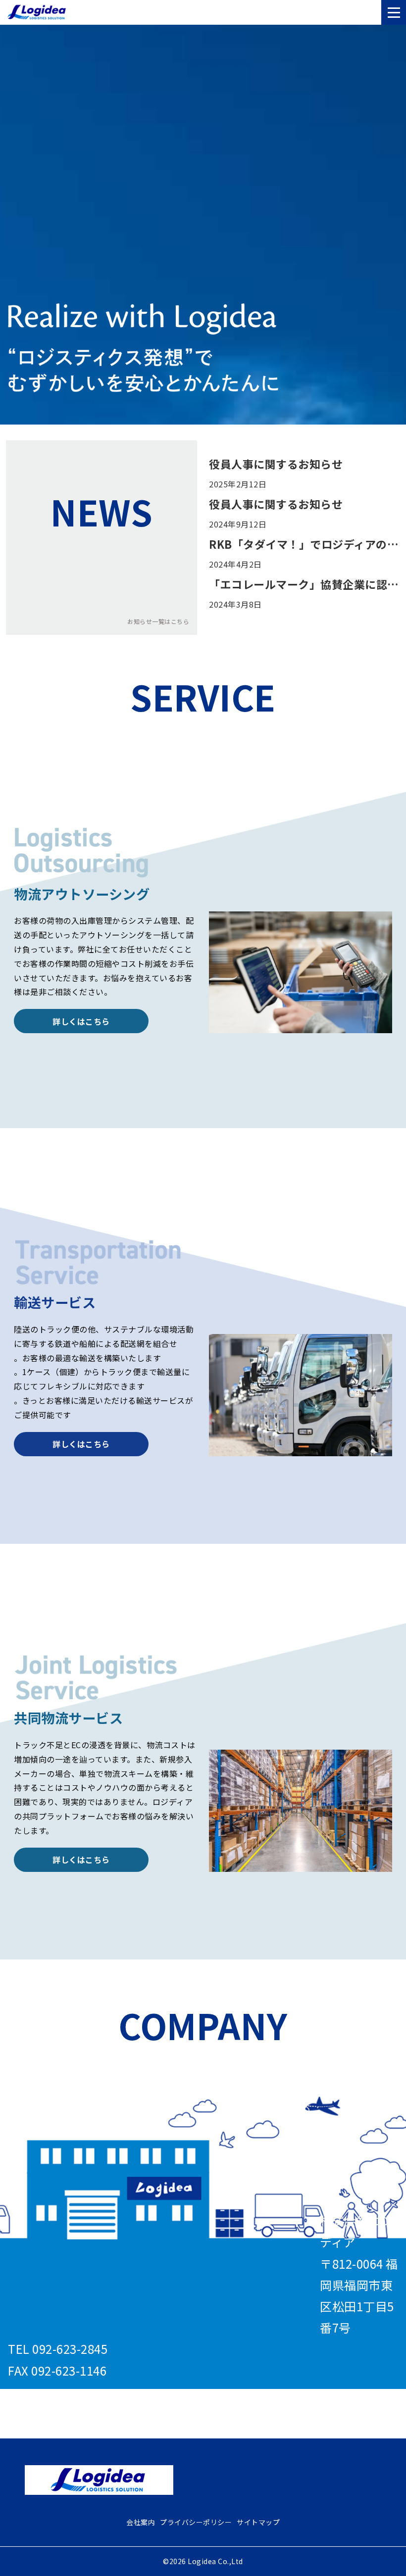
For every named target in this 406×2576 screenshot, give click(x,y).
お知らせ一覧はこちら (158, 621)
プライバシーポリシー (196, 2522)
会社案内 (141, 2522)
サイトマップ (258, 2522)
